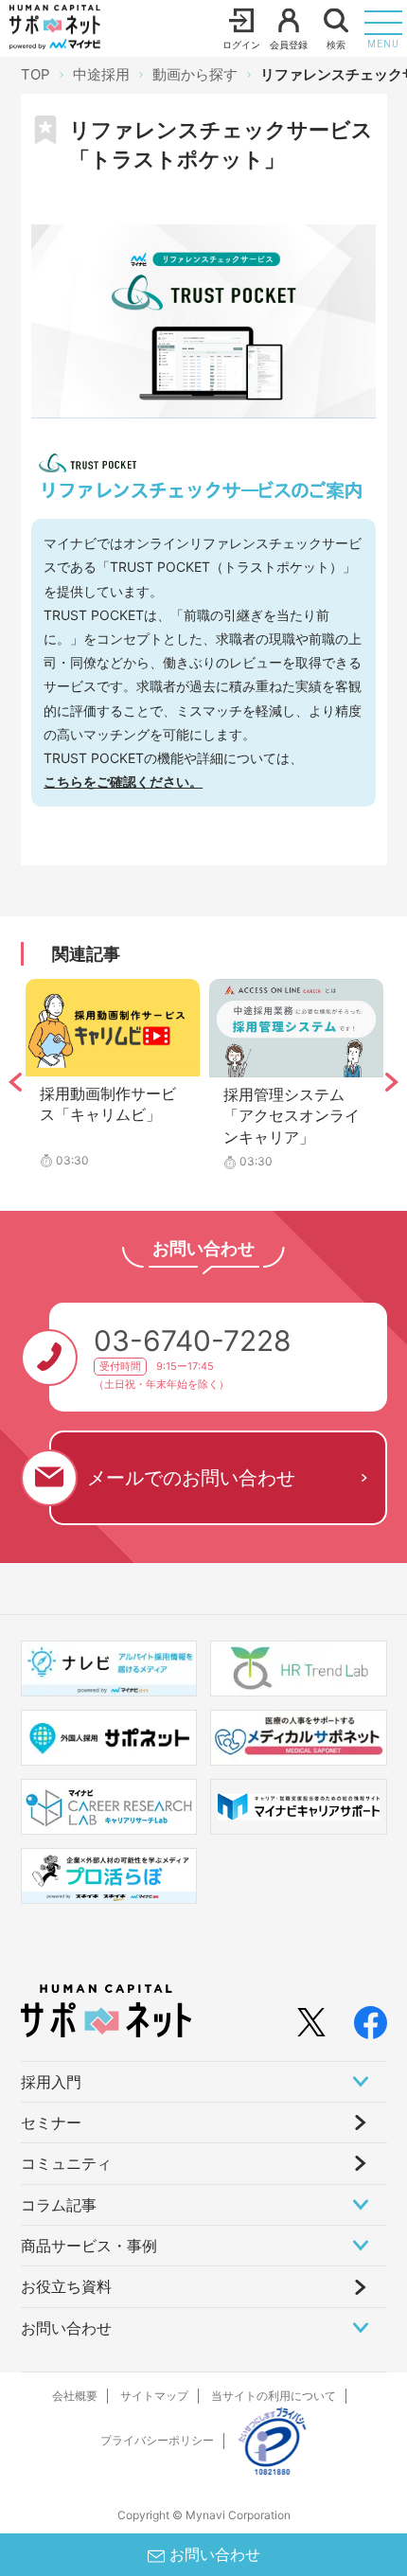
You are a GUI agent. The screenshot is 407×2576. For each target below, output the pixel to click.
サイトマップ (154, 2396)
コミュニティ (66, 2163)
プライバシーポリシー (157, 2440)
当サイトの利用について (274, 2396)
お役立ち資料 (66, 2286)
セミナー (51, 2123)
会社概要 (75, 2396)
